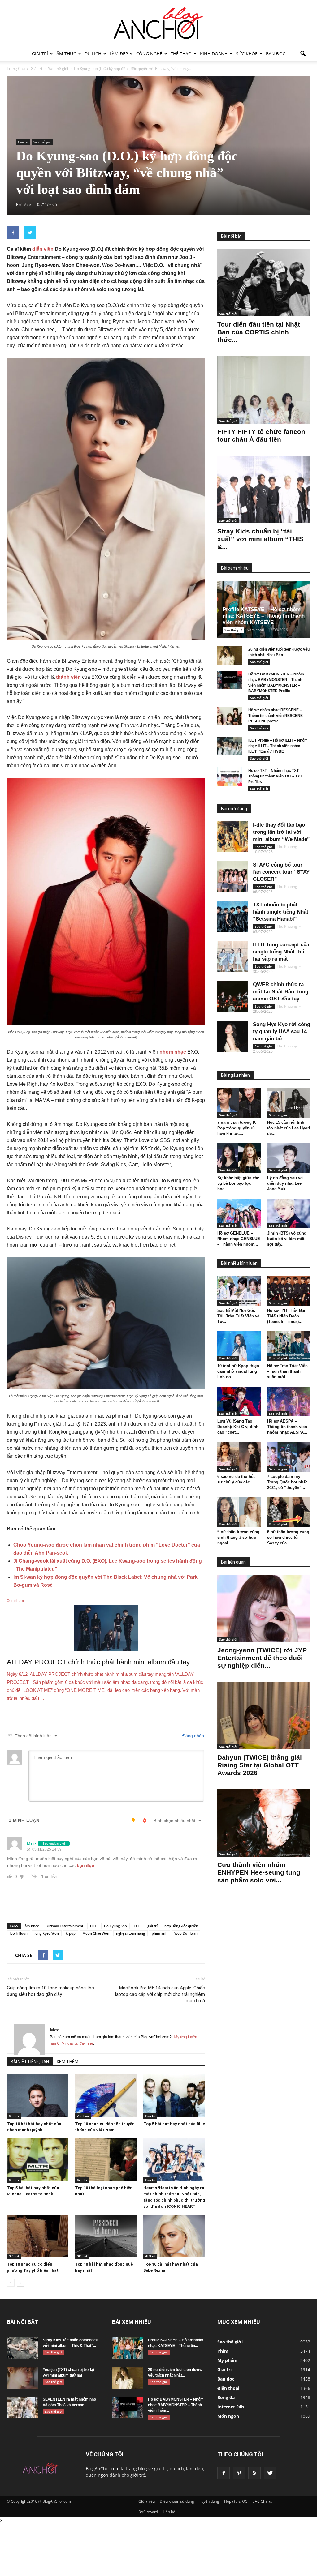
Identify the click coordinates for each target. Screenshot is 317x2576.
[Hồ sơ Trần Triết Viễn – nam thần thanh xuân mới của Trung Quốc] (289, 1346)
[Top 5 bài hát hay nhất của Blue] (174, 2096)
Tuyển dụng (209, 2501)
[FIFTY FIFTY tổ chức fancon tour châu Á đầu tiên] (264, 390)
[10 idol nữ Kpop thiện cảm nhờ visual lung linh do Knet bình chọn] (239, 1346)
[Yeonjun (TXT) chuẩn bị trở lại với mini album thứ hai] (22, 2378)
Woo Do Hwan (186, 1933)
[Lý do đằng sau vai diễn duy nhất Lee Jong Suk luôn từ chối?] (289, 1158)
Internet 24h (231, 2407)
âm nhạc (32, 1926)
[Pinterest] (239, 2473)
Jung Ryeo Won (47, 1933)
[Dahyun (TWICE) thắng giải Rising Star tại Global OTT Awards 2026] (264, 1716)
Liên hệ (169, 2512)
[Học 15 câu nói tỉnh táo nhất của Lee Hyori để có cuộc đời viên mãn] (289, 1103)
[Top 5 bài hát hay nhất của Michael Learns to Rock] (38, 2160)
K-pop (71, 1933)
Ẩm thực (66, 54)
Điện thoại (228, 2388)
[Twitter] (270, 2473)
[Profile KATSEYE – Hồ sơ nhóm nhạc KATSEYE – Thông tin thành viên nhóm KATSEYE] (128, 2348)
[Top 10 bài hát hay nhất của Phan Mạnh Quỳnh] (38, 2096)
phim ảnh (160, 1933)
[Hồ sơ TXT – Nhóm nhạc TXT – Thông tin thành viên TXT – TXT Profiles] (230, 777)
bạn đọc (85, 1865)
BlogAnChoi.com (103, 2469)
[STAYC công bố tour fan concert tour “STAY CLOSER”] (233, 877)
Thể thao (181, 54)
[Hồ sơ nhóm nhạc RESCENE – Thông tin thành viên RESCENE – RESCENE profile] (230, 716)
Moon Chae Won (96, 1933)
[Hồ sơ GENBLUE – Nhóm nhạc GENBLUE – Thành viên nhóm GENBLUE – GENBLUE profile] (239, 1213)
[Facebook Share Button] (13, 233)
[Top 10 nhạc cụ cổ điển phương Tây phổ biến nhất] (38, 2236)
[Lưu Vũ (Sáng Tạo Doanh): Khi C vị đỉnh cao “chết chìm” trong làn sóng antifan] (239, 1401)
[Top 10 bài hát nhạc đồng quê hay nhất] (106, 2236)
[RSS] (254, 2473)
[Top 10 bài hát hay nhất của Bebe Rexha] (174, 2236)
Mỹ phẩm (227, 2360)
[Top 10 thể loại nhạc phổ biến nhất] (106, 2160)
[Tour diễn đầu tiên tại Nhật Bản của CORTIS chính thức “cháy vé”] (264, 283)
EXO (137, 1926)
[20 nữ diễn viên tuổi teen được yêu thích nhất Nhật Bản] (230, 655)
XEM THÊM (67, 2062)
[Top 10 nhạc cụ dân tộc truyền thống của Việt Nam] (106, 2096)
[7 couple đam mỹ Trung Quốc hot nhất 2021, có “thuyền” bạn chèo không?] (289, 1457)
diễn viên (43, 249)
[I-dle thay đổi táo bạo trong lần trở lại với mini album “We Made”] (233, 837)
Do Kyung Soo (115, 1926)
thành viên (68, 677)
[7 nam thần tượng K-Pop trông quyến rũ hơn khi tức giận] (239, 1103)
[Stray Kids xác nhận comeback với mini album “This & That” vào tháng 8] (22, 2348)
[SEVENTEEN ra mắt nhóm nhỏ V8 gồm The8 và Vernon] (22, 2407)
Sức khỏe (247, 54)
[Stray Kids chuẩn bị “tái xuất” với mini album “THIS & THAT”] (264, 490)
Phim (223, 2351)
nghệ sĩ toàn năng (130, 1933)
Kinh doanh (214, 54)
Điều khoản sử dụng (177, 2501)
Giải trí (40, 54)
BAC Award (148, 2512)
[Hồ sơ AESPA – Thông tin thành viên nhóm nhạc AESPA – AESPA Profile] (289, 1401)
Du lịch (93, 54)
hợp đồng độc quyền (181, 1926)
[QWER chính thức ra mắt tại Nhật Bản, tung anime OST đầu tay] (233, 996)
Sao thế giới (42, 142)
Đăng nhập (193, 1736)
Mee (55, 2030)
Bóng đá (226, 2397)
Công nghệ (149, 54)
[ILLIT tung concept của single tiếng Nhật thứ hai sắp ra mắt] (233, 956)
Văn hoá (83, 2116)
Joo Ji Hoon (19, 1933)
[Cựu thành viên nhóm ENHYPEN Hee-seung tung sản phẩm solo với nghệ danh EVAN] (264, 1823)
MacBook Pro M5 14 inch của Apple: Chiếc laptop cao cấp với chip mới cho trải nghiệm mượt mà (160, 1994)
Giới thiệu (147, 2501)
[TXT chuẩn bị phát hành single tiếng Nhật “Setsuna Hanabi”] (233, 917)
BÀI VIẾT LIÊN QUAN (30, 2062)
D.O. (94, 1926)
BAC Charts (262, 2501)
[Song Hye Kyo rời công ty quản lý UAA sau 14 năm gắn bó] (233, 1036)
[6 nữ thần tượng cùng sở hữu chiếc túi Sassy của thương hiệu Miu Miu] (289, 1512)
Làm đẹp (119, 54)
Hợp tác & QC (236, 2501)
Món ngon (228, 2416)
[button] (303, 54)
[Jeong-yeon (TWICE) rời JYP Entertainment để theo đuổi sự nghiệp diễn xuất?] (264, 1608)
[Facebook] (224, 2473)
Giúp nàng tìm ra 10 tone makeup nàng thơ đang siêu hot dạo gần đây (50, 1991)
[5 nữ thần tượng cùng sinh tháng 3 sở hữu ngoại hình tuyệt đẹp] (239, 1512)
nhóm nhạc (173, 1052)
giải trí (152, 1926)
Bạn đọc (276, 54)
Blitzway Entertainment (64, 1926)
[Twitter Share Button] (30, 233)
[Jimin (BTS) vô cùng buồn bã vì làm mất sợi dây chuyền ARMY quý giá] (289, 1213)
